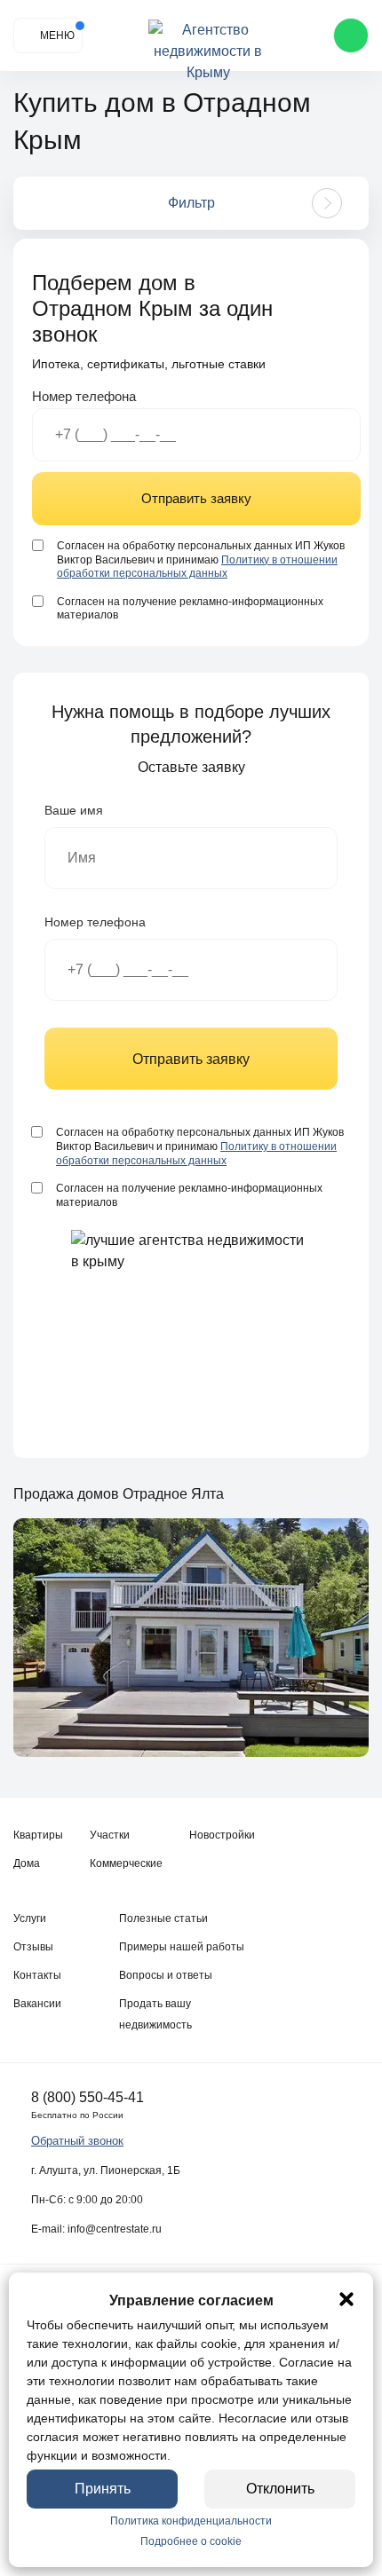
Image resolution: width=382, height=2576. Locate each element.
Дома (27, 1863)
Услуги (30, 1918)
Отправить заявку (196, 498)
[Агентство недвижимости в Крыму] (208, 36)
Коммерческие (126, 1863)
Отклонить (280, 2489)
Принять (103, 2489)
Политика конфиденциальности (191, 2521)
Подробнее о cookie (191, 2541)
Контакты (37, 1975)
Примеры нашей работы (182, 1947)
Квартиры (38, 1835)
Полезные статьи (163, 1918)
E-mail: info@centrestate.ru (96, 2229)
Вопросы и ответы (166, 1975)
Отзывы (33, 1947)
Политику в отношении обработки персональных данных (197, 567)
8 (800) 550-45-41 (88, 2097)
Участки (110, 1835)
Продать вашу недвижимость (155, 2014)
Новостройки (222, 1835)
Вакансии (37, 2004)
